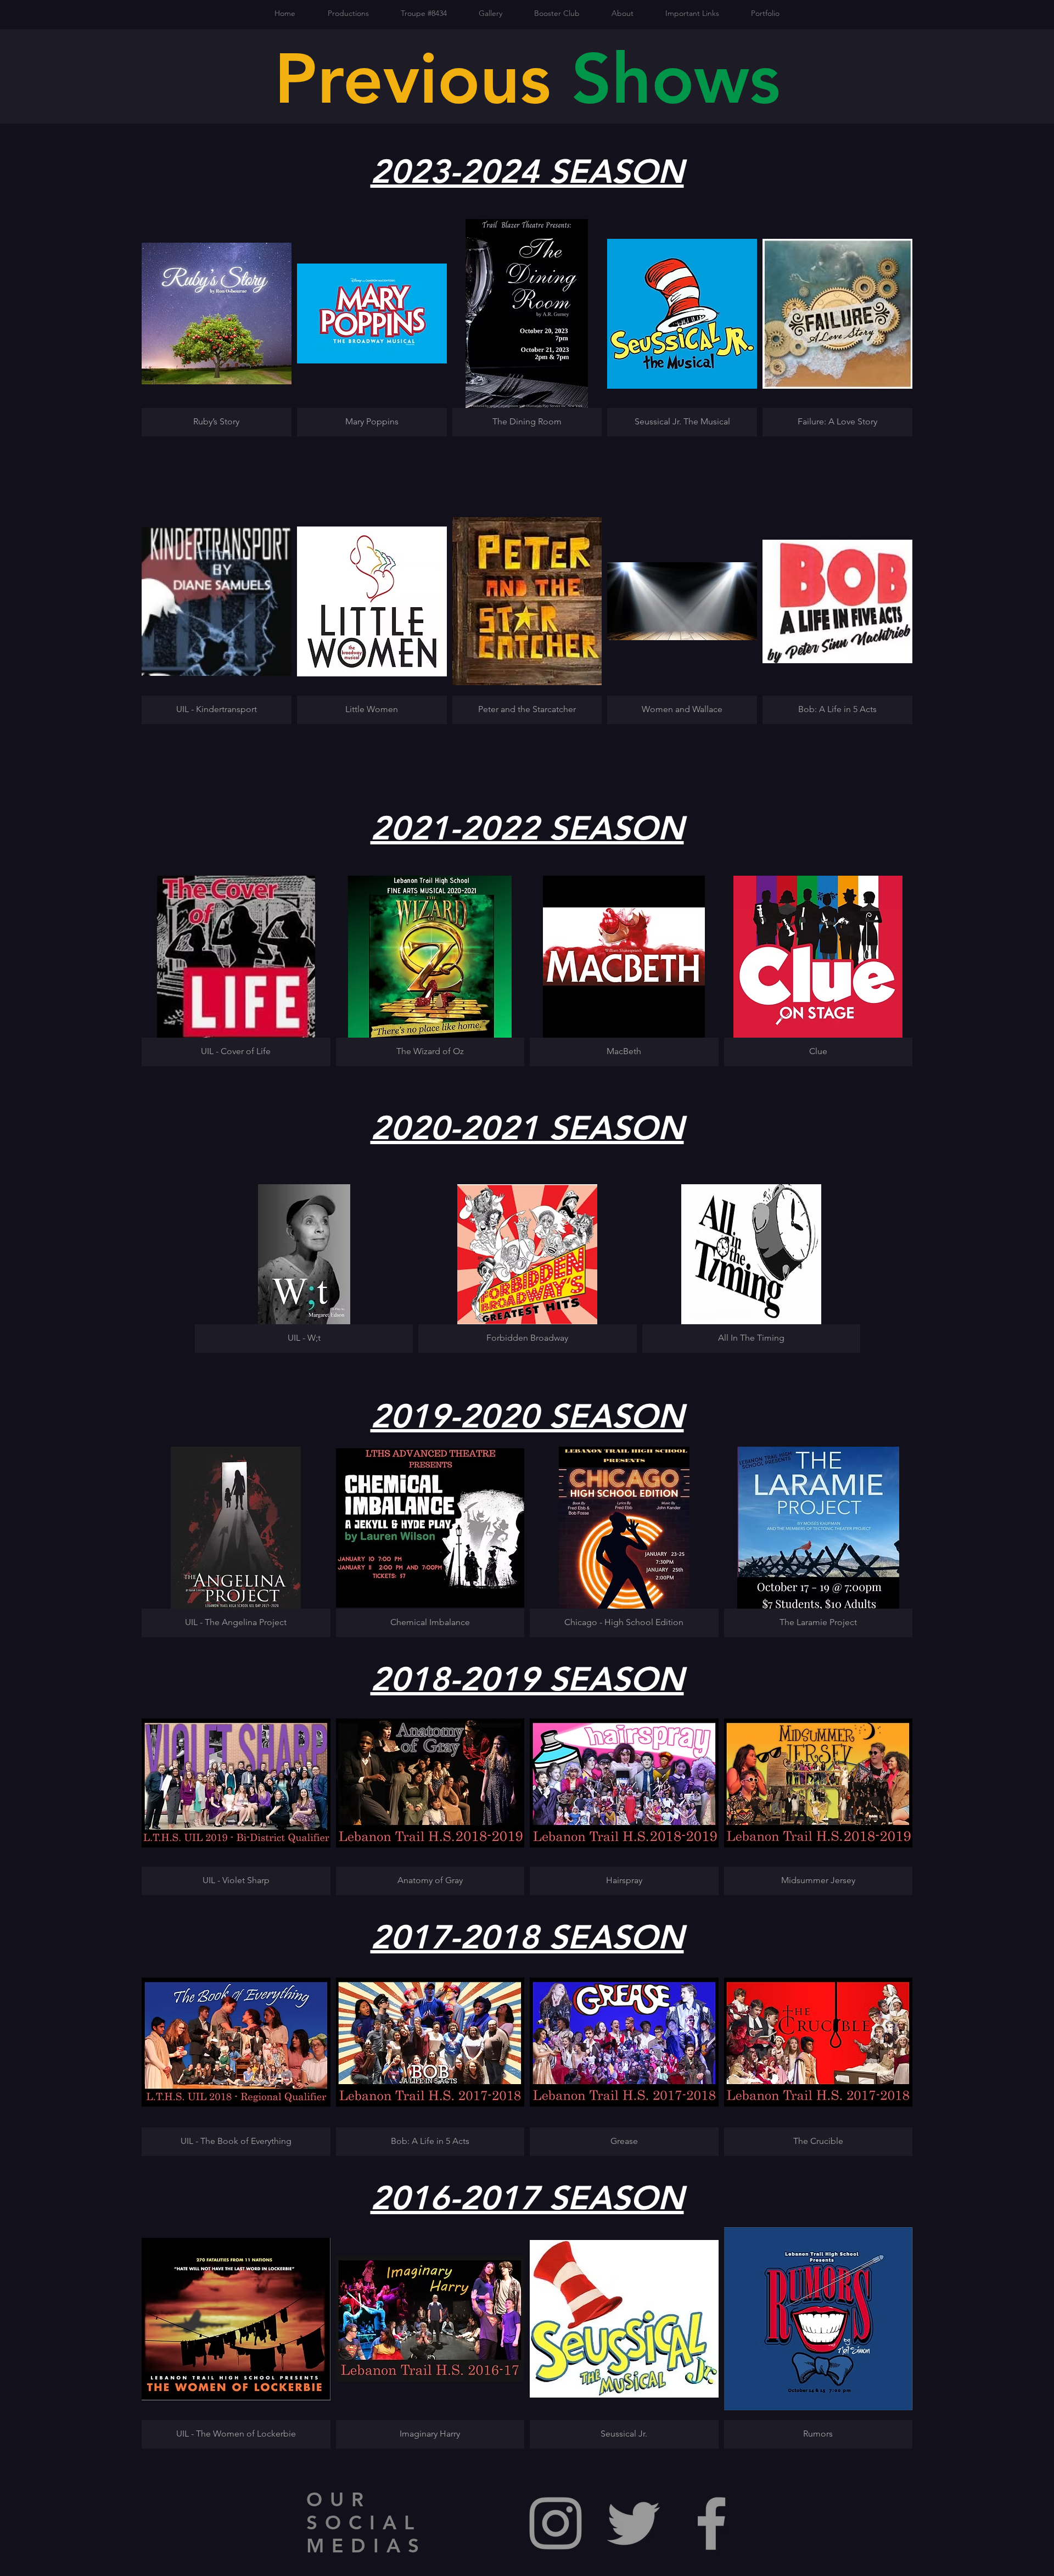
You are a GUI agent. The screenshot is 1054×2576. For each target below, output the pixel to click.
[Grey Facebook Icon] (711, 2523)
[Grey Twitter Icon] (633, 2523)
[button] (217, 328)
